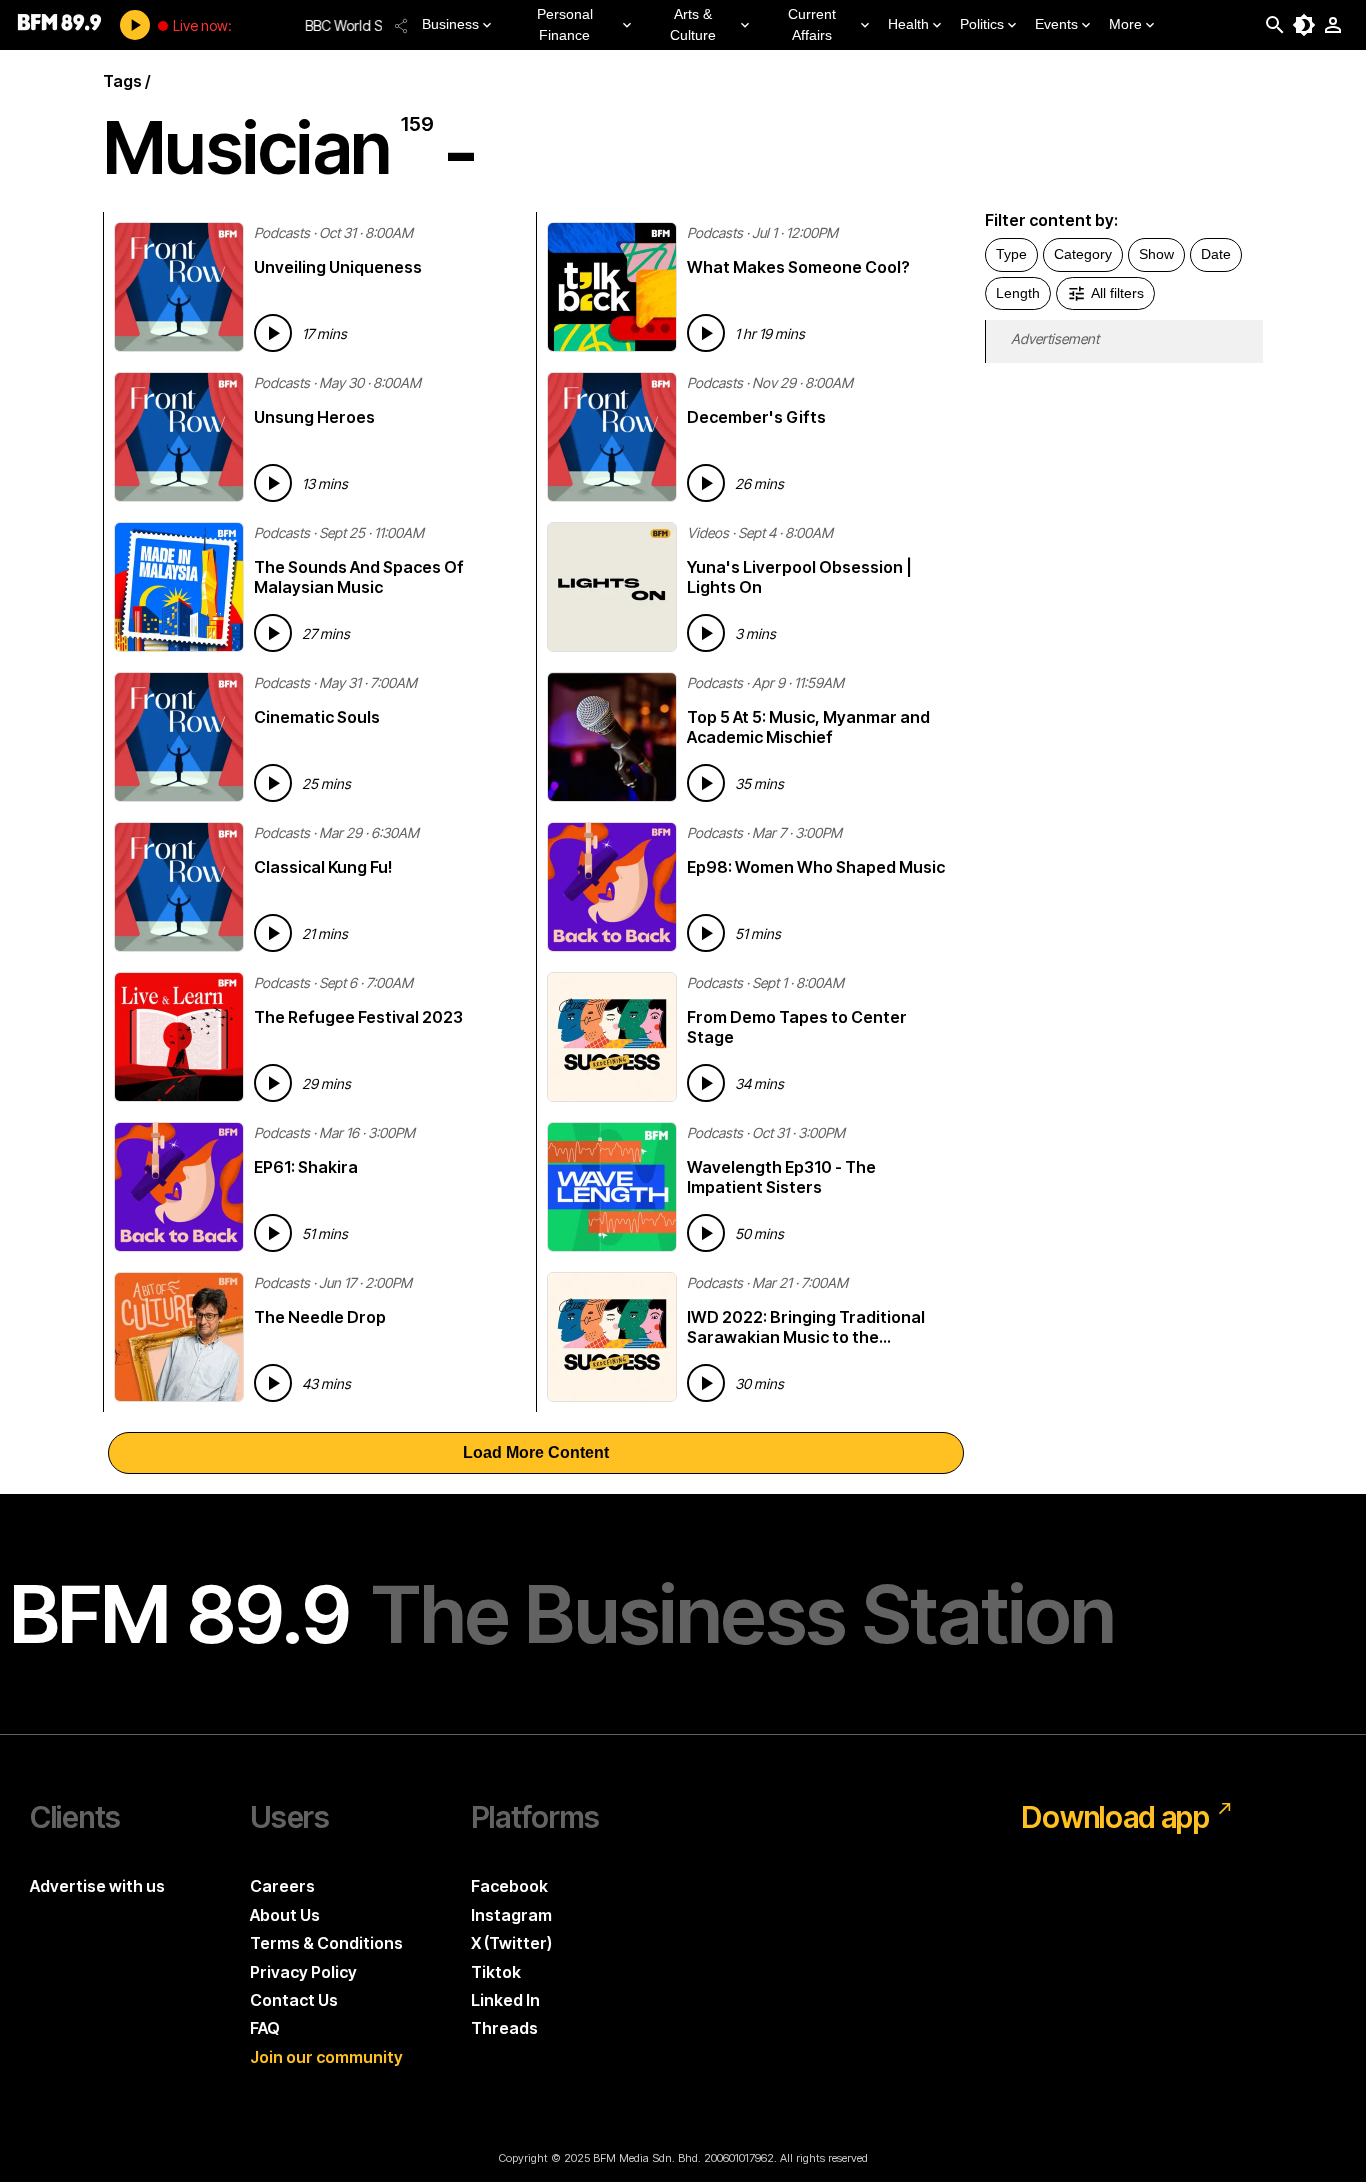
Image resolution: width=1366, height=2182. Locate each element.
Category (1083, 254)
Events (1056, 24)
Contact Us (294, 2000)
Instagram (511, 1915)
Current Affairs (812, 24)
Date (1216, 254)
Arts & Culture (693, 24)
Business (450, 24)
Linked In (505, 2000)
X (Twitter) (511, 1943)
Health (908, 24)
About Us (285, 1915)
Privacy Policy (303, 1972)
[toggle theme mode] (1304, 25)
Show (1156, 254)
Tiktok (496, 1972)
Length (1018, 293)
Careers (282, 1886)
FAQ (265, 2028)
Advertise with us (97, 1886)
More (1125, 24)
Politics (982, 24)
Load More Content (536, 1452)
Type (1011, 254)
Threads (504, 2028)
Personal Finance (565, 24)
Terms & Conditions (326, 1943)
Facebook (509, 1886)
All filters (1117, 293)
